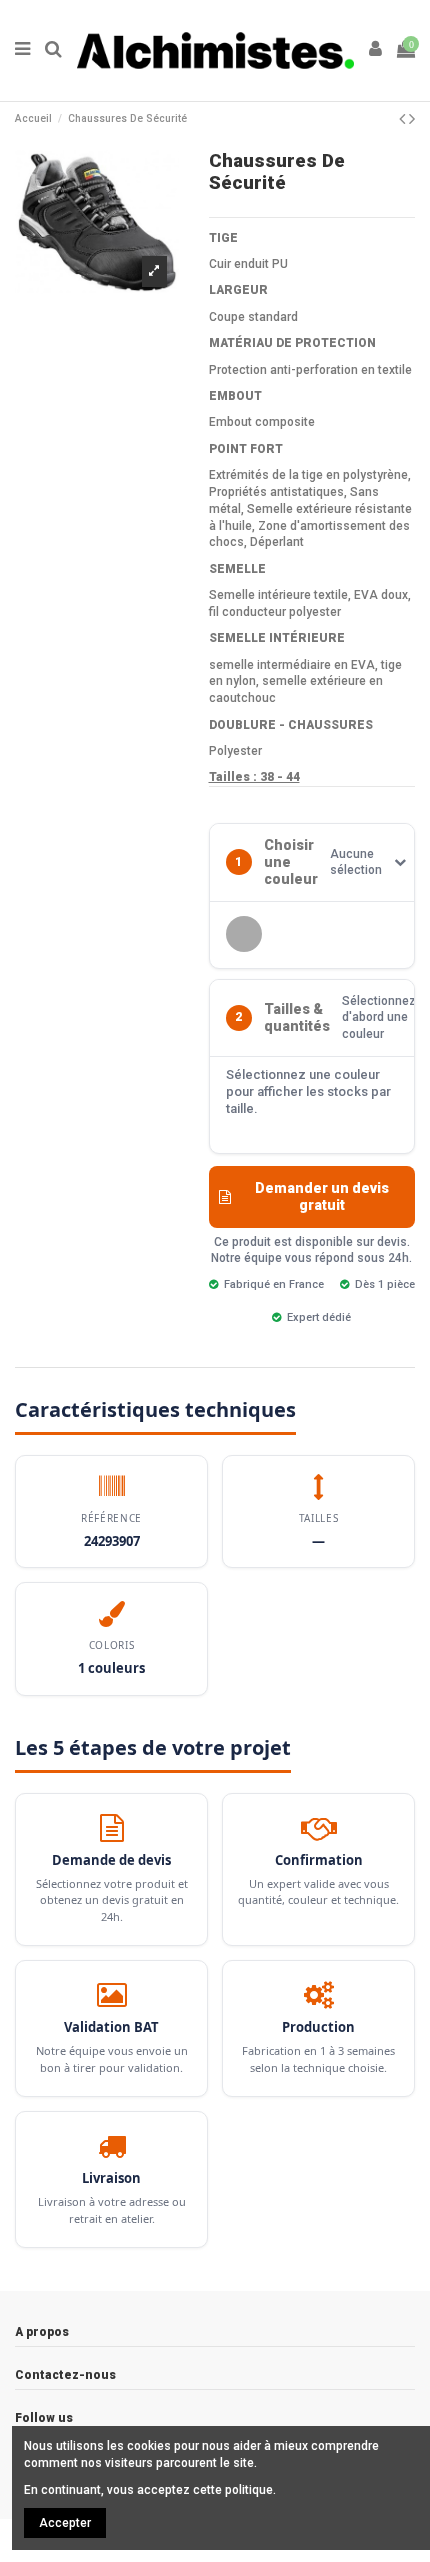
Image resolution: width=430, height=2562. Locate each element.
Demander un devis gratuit (322, 1196)
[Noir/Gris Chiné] (244, 934)
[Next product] (412, 118)
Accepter (65, 2523)
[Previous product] (404, 118)
